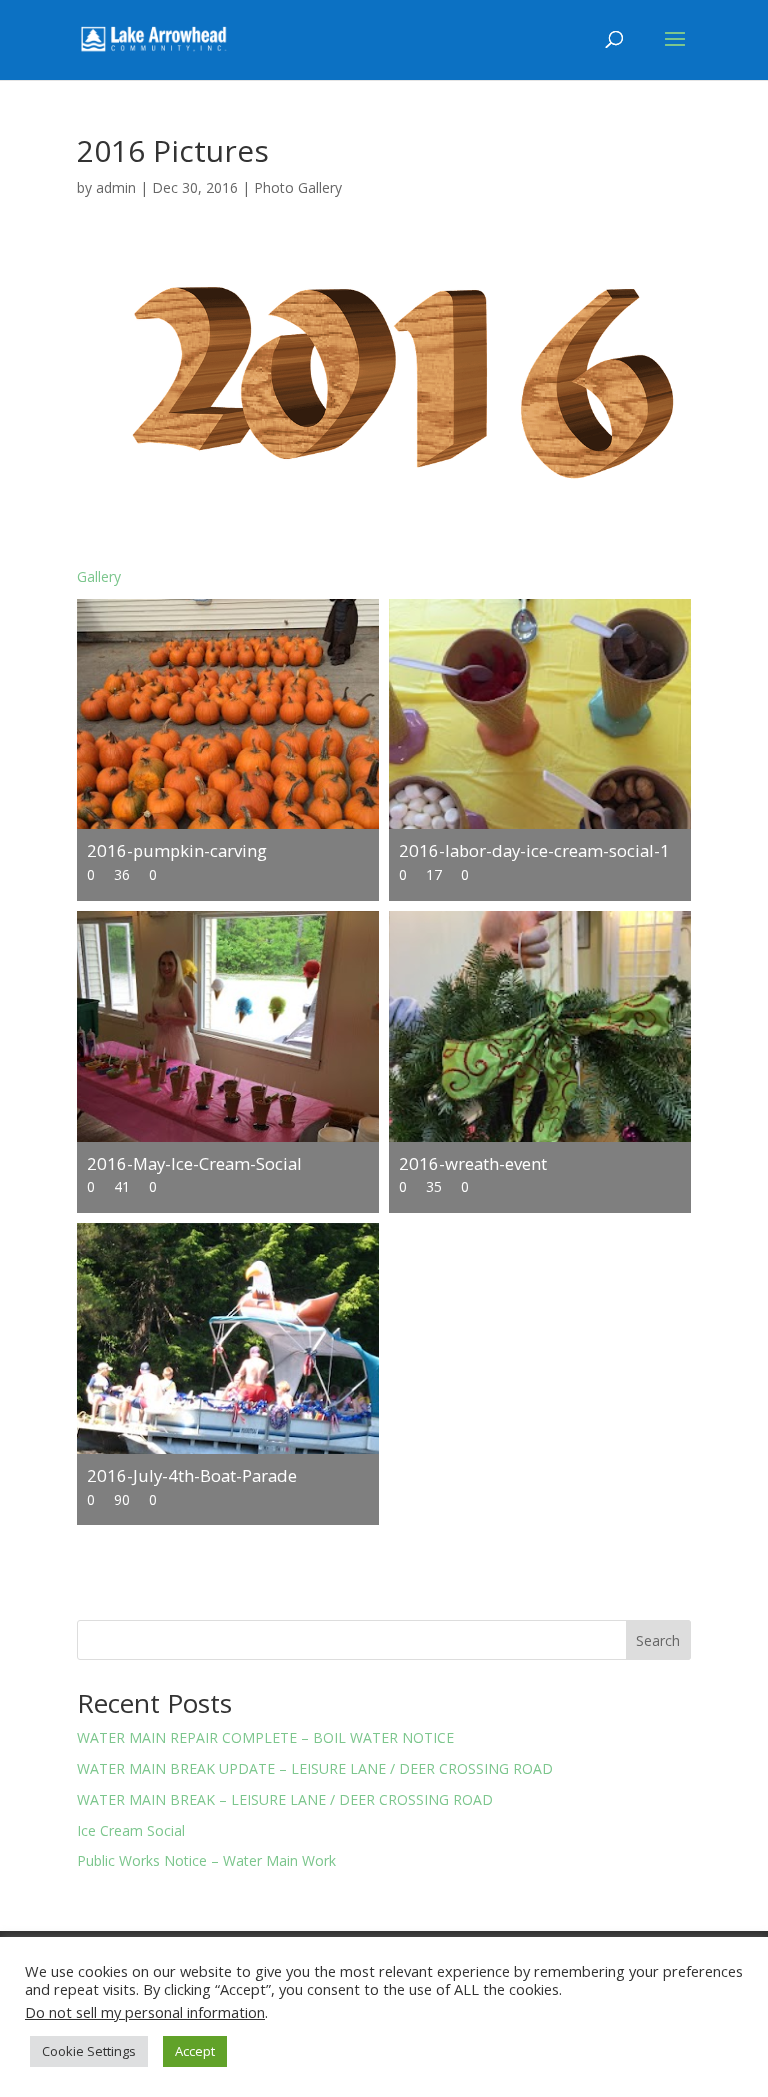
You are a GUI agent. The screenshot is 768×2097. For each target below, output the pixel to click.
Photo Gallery (298, 187)
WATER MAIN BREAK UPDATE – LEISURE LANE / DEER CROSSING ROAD (315, 1768)
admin (116, 187)
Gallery (99, 576)
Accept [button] (195, 2051)
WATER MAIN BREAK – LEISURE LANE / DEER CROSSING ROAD (285, 1799)
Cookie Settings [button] (89, 2051)
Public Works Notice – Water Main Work (206, 1860)
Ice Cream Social (131, 1830)
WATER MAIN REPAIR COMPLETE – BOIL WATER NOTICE (265, 1737)
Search (658, 1640)
